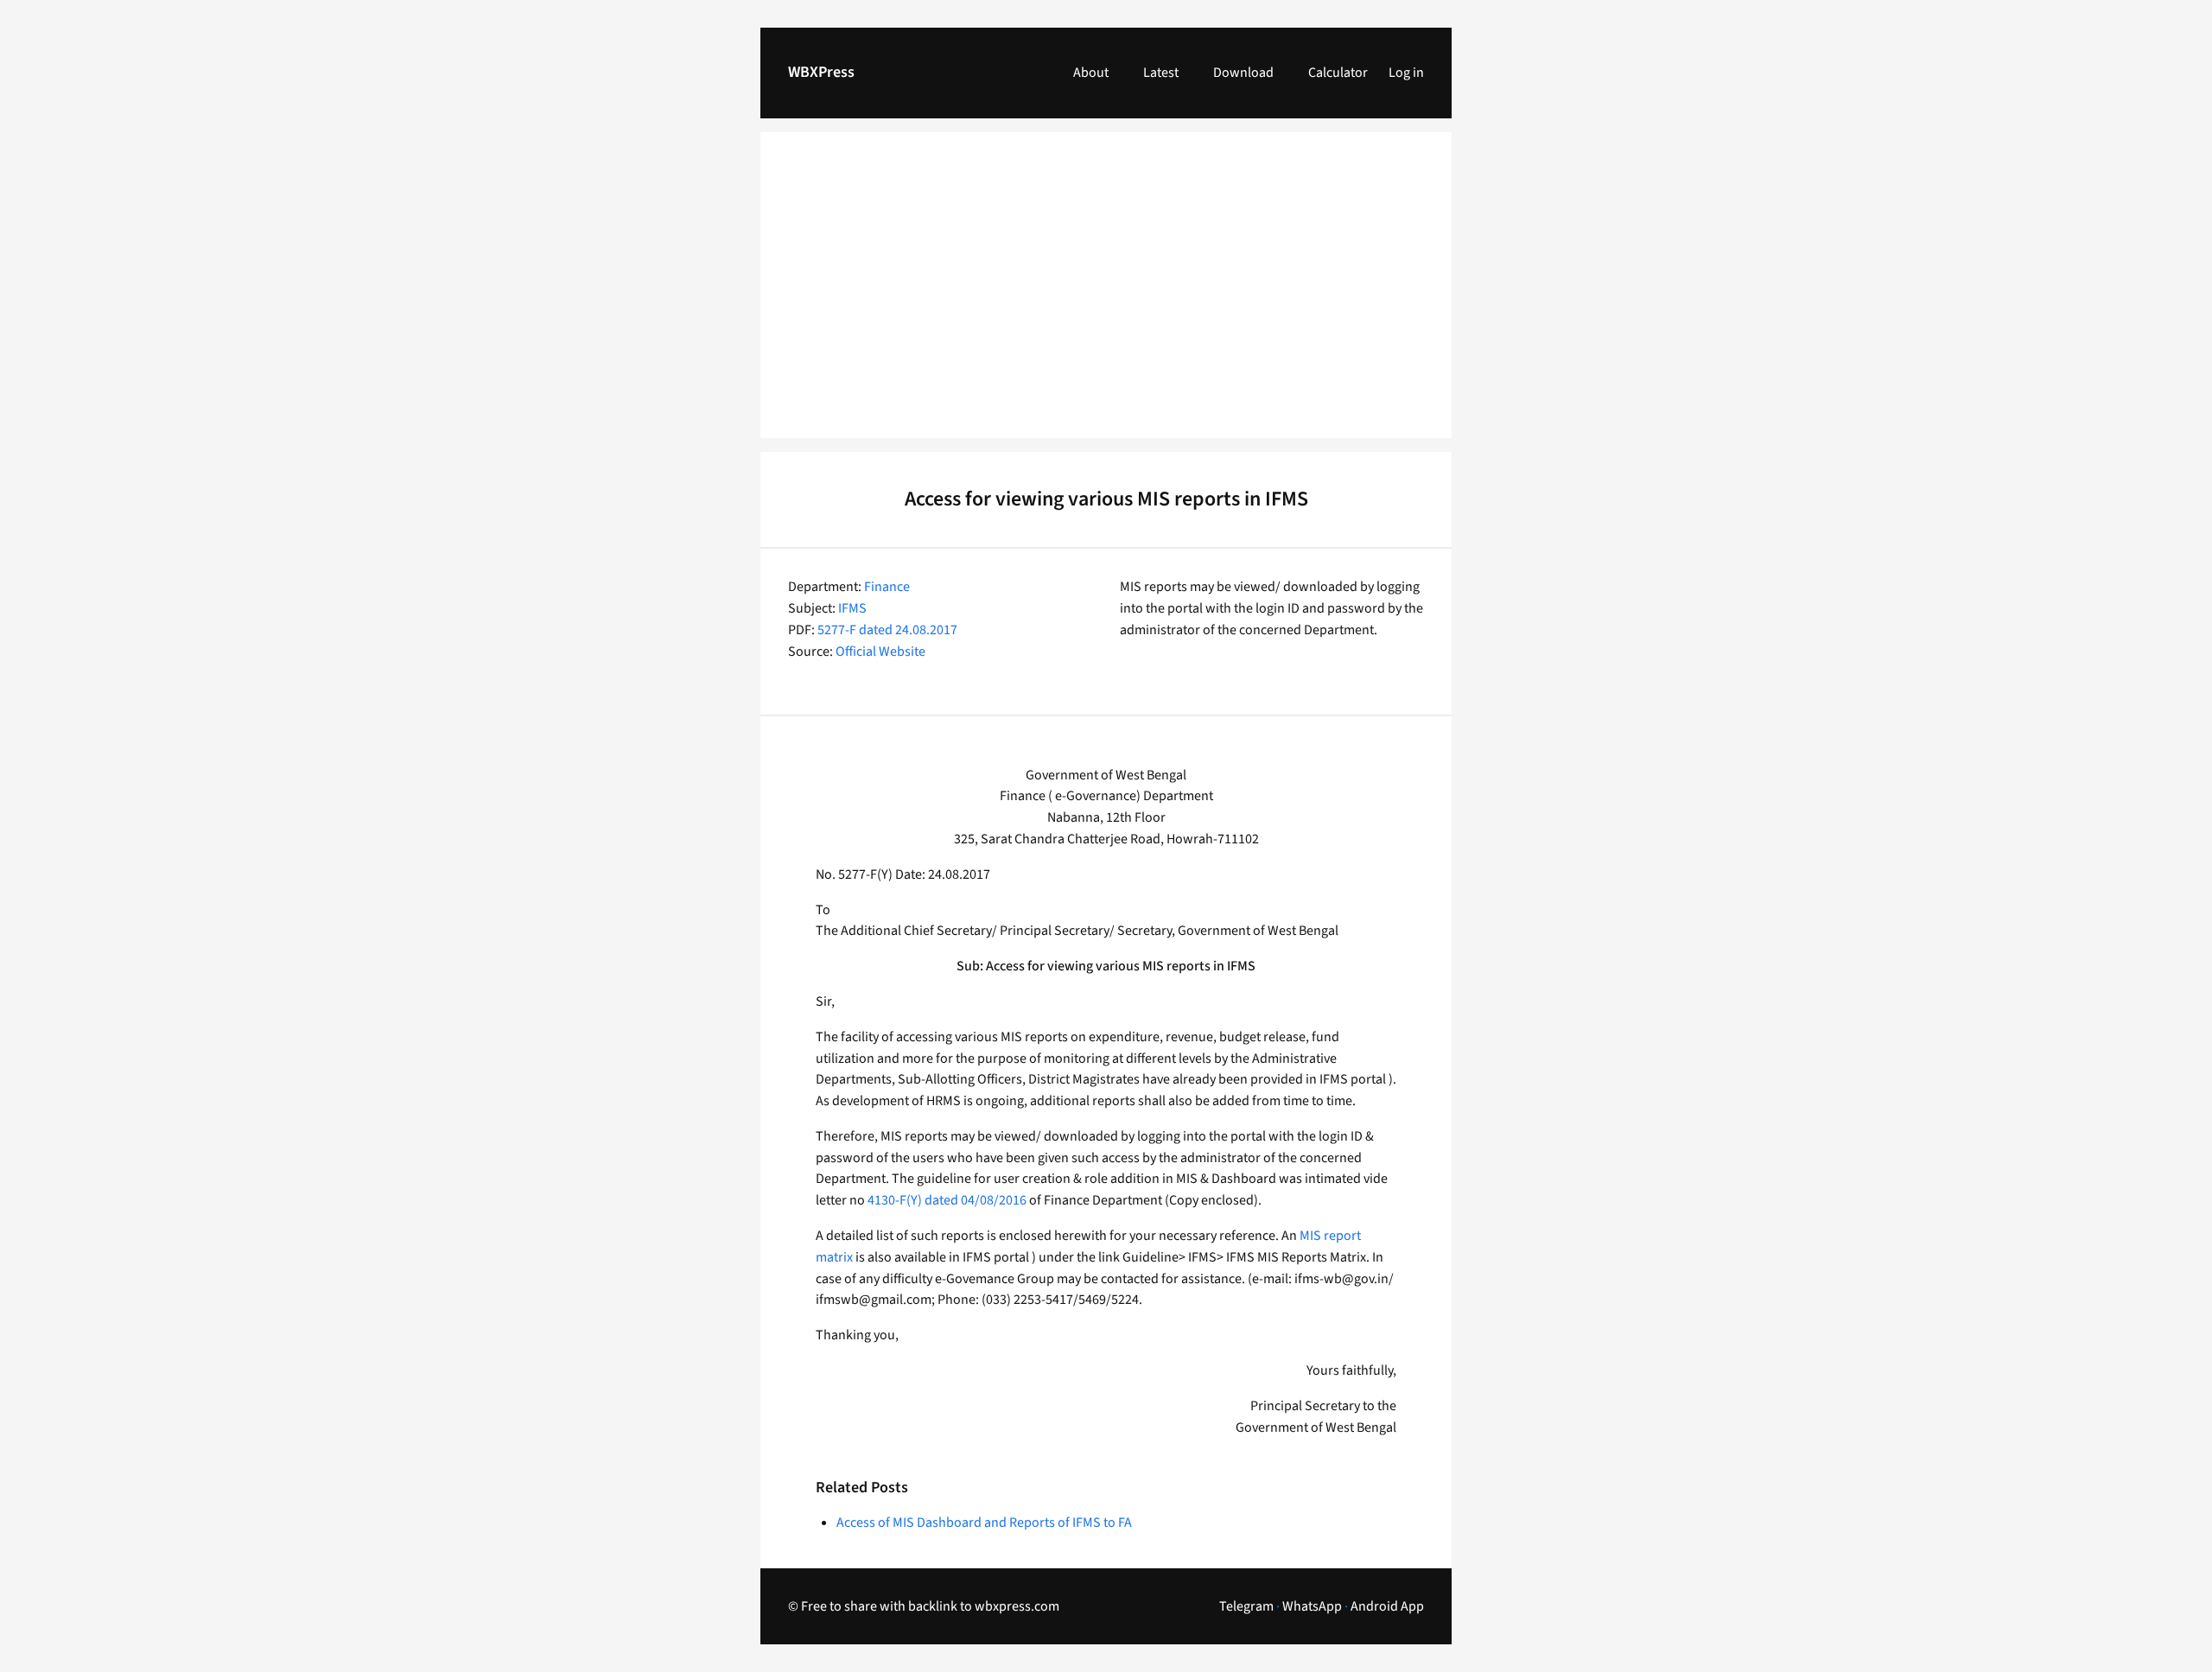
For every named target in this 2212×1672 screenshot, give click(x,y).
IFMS (852, 608)
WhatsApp (1312, 1606)
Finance (887, 587)
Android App (1387, 1606)
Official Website (880, 652)
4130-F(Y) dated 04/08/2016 (947, 1200)
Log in (1406, 73)
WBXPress (821, 72)
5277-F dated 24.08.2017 (887, 630)
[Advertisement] (1106, 296)
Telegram (1246, 1606)
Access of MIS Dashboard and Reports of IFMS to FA (984, 1523)
